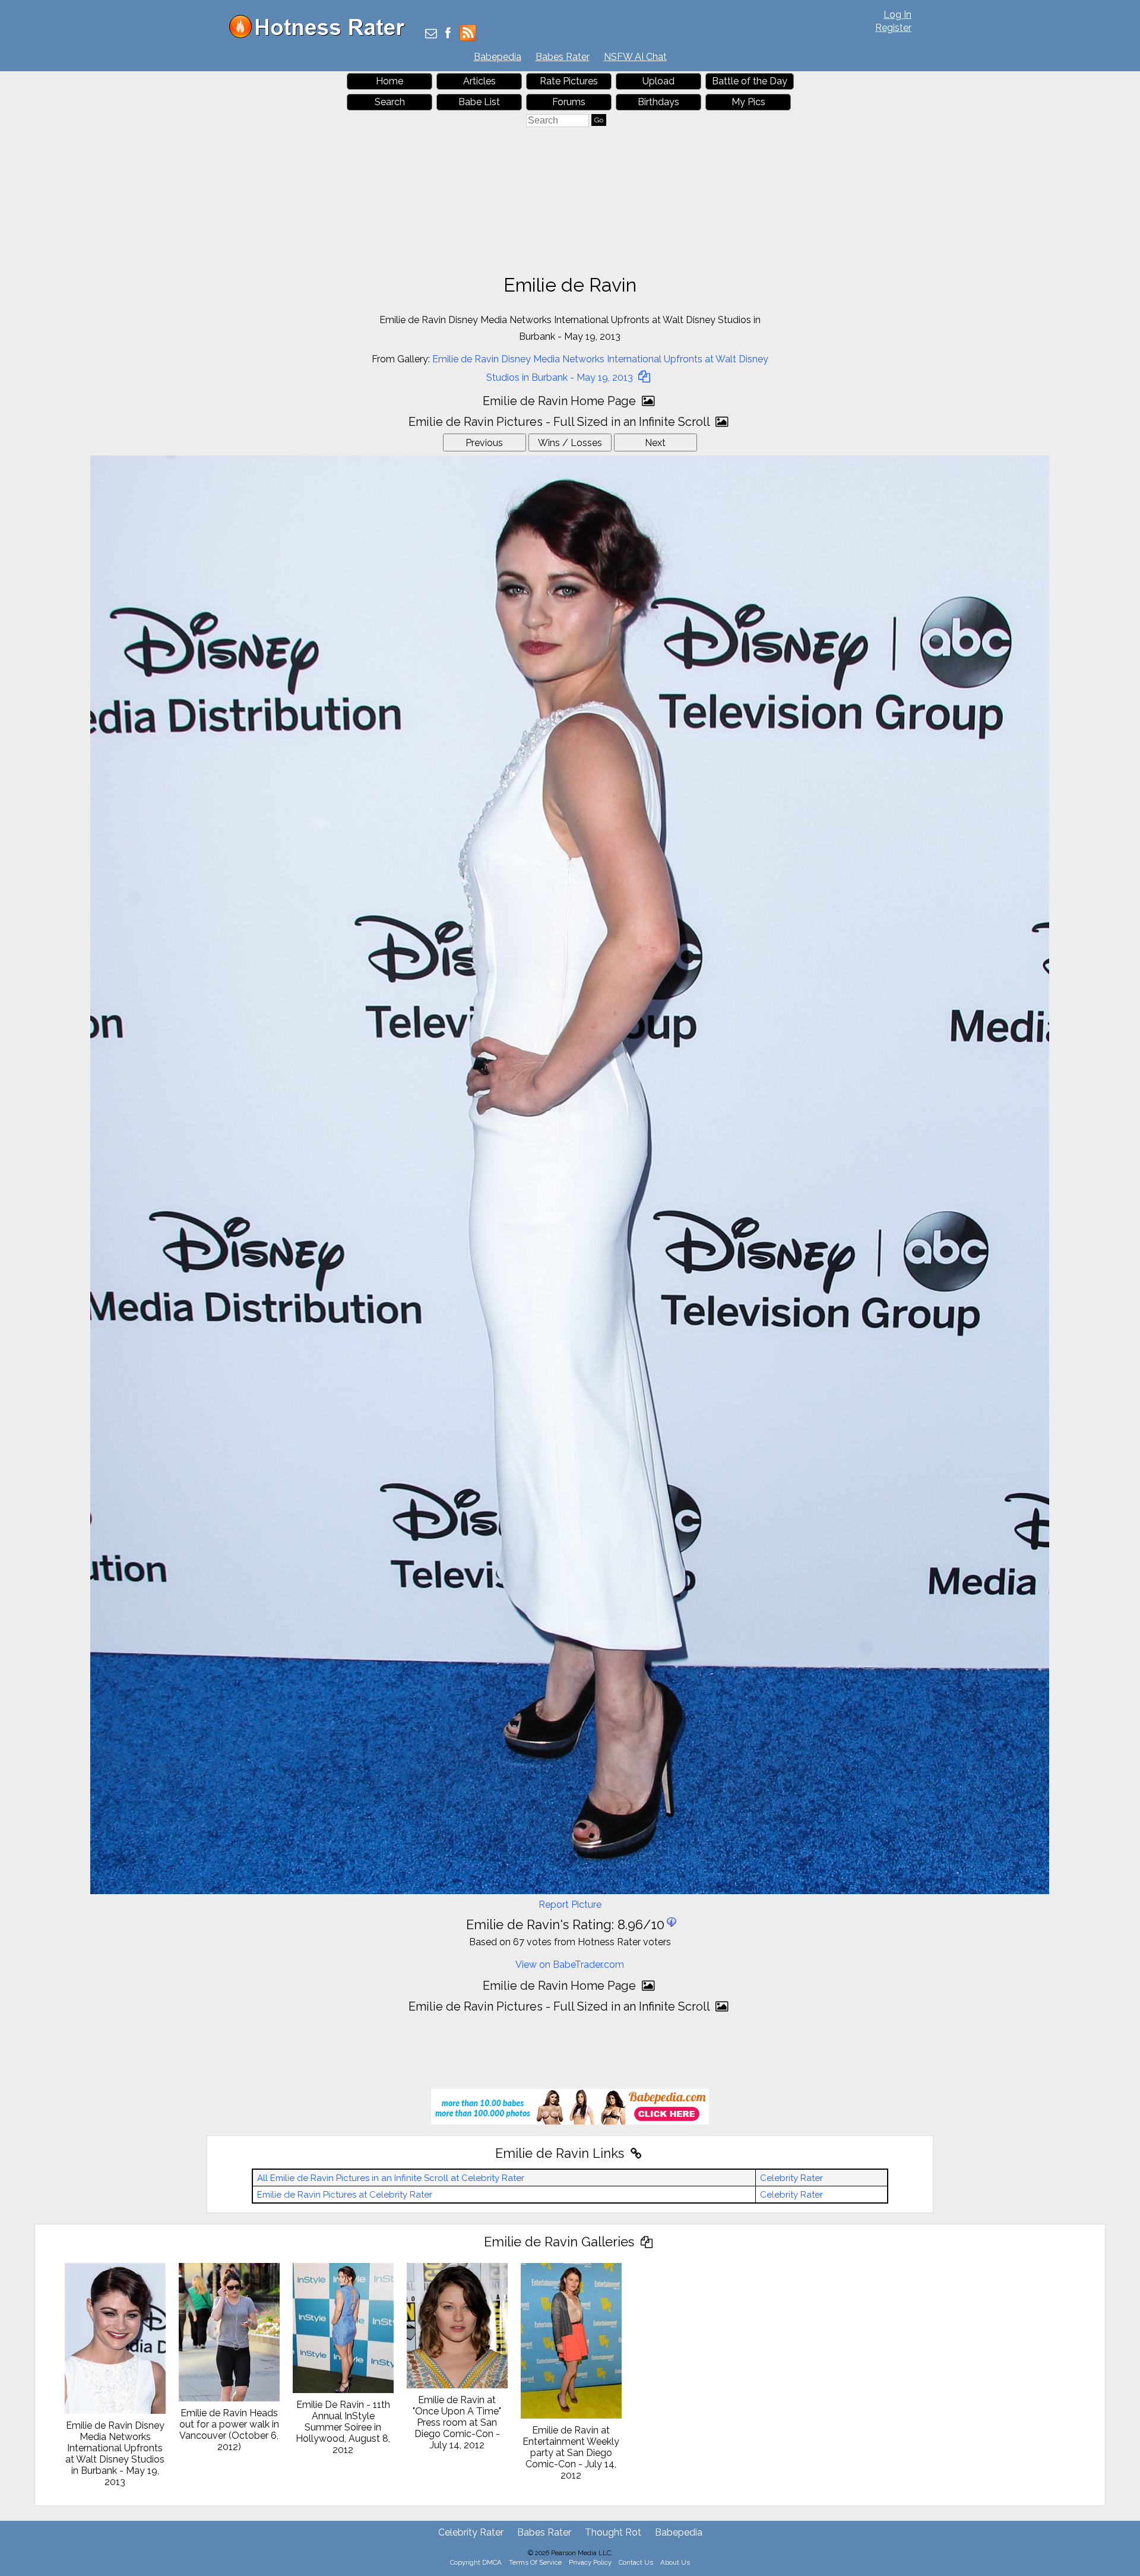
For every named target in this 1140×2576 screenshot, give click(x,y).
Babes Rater (563, 57)
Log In (897, 15)
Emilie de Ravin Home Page (561, 401)
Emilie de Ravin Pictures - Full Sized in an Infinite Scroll (560, 422)
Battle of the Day (750, 81)
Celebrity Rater (791, 2178)
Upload (658, 81)
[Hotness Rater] (321, 35)
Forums (569, 102)
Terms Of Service (535, 2562)
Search (390, 102)
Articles (479, 81)
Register (893, 28)
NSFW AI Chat (635, 57)
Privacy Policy (590, 2562)
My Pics (748, 102)
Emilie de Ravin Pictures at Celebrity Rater (345, 2195)
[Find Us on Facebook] (448, 34)
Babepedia (498, 57)
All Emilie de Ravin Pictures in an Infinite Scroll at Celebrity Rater (391, 2178)
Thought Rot (613, 2532)
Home (389, 81)
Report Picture (570, 1905)
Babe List (479, 102)
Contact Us (636, 2562)
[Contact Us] (431, 34)
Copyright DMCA (476, 2562)
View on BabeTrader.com (570, 1965)
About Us (675, 2562)
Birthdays (658, 102)
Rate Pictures (569, 81)
